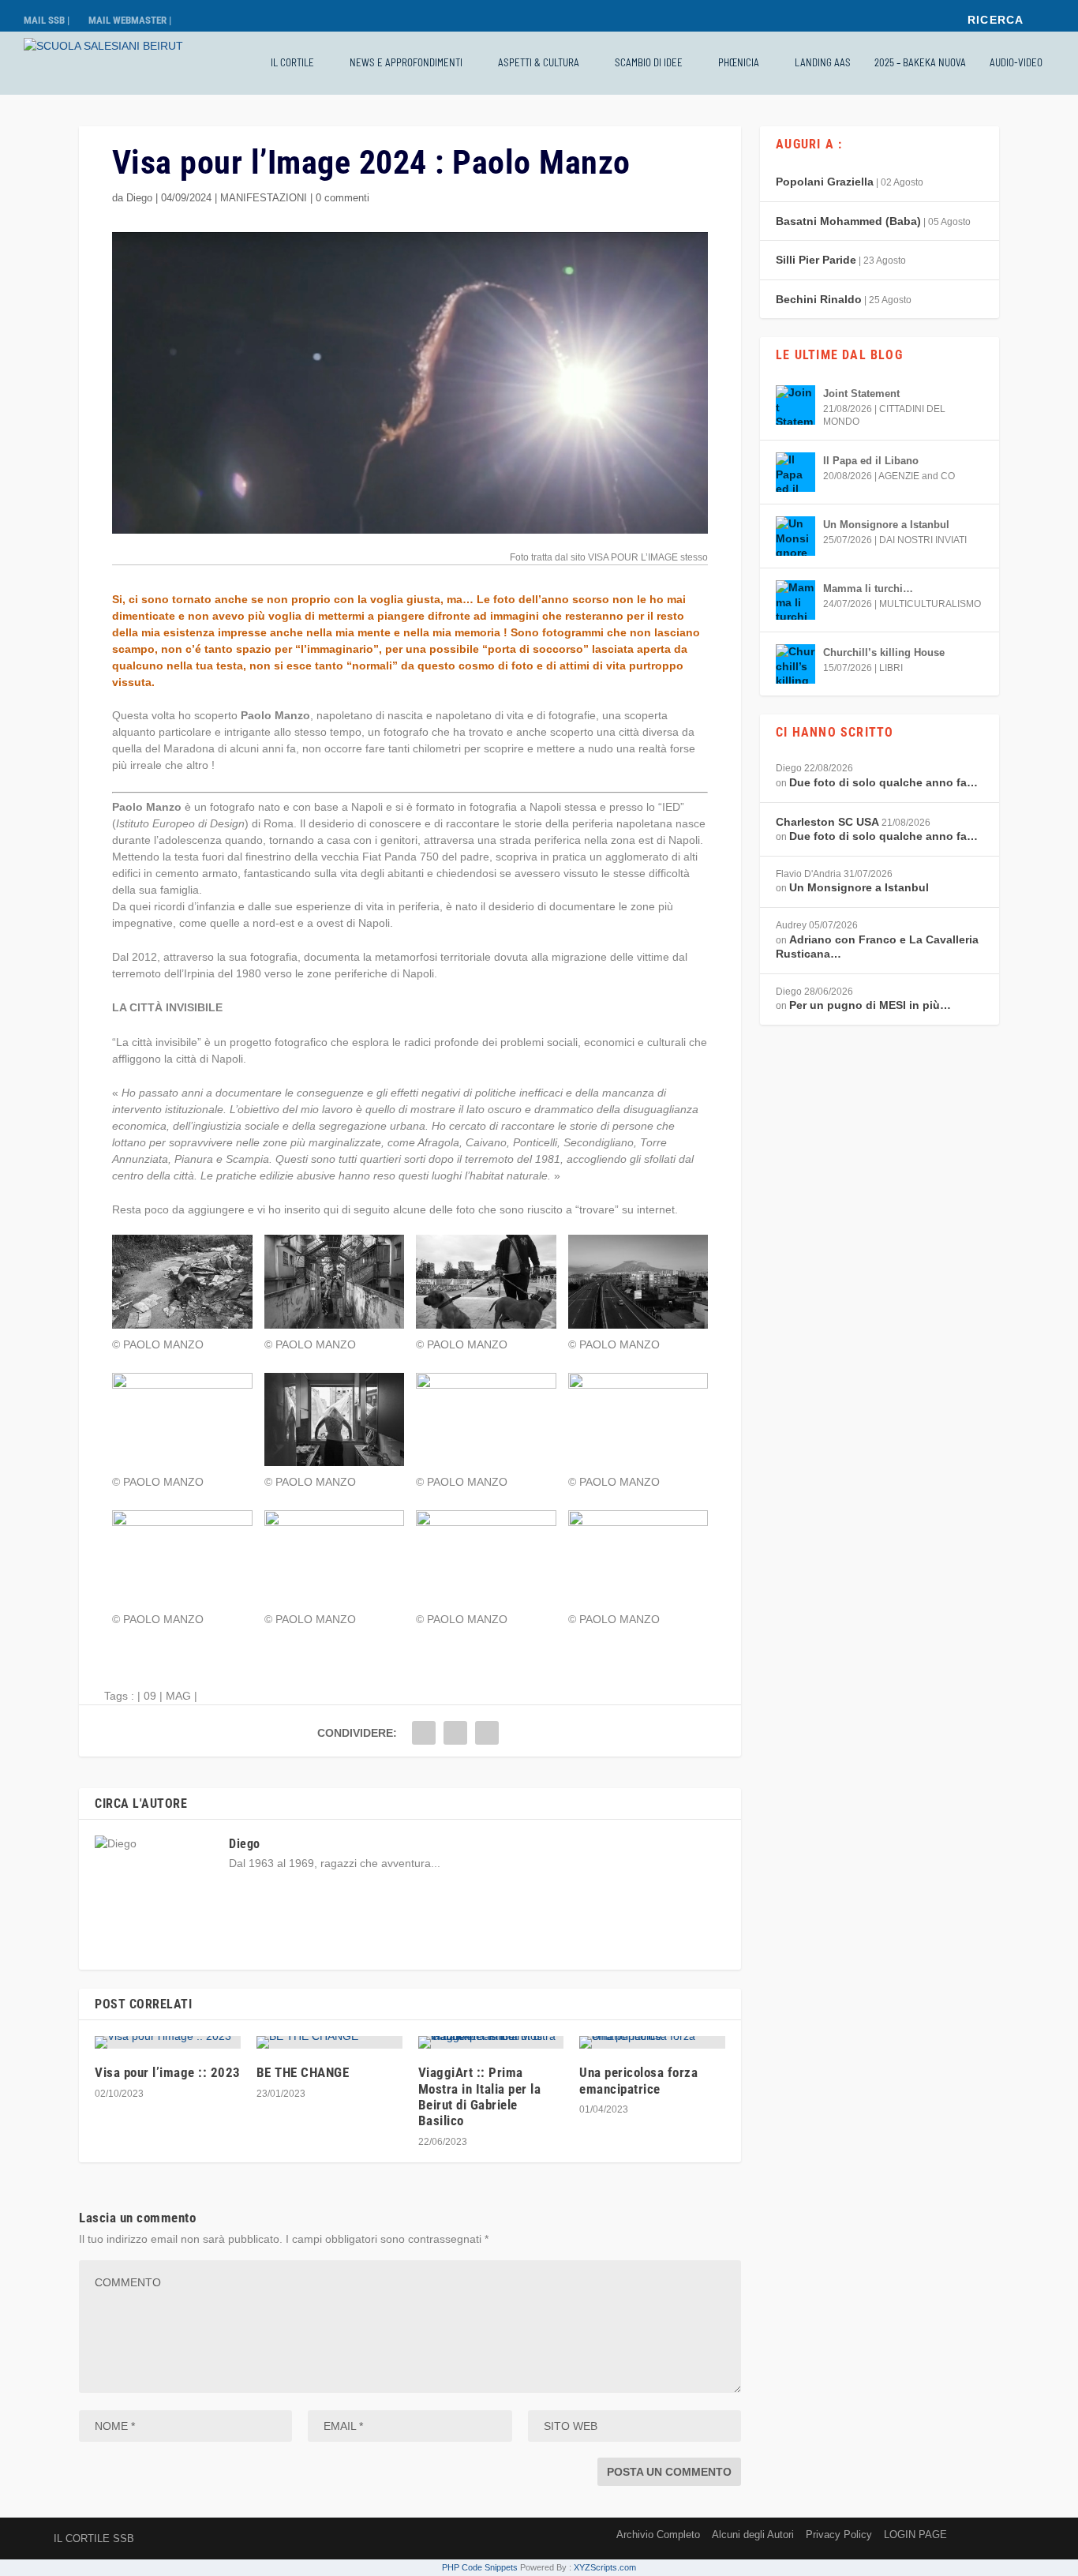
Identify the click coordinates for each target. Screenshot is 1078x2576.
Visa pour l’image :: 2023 (168, 2072)
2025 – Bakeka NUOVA (920, 62)
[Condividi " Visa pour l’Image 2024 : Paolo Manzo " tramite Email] (455, 1733)
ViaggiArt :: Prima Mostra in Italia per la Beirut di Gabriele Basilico (480, 2096)
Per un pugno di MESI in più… (870, 1005)
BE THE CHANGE (303, 2072)
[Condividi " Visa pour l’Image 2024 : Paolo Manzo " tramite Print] (487, 1733)
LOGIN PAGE (915, 2535)
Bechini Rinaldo (819, 299)
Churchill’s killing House (884, 652)
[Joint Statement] (795, 405)
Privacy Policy (839, 2535)
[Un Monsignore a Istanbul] (795, 536)
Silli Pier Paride (816, 260)
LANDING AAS (823, 62)
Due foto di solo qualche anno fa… (883, 782)
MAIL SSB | (47, 20)
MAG (178, 1696)
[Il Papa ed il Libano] (795, 472)
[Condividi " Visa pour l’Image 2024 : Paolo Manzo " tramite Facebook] (424, 1733)
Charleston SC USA (827, 822)
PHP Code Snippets (480, 2567)
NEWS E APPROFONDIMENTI (406, 62)
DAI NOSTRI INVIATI (923, 540)
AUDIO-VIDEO (1016, 62)
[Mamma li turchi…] (795, 600)
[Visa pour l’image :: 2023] (168, 2042)
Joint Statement (861, 394)
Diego (139, 198)
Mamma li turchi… (868, 589)
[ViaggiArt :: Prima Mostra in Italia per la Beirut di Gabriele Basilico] (491, 2042)
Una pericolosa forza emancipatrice (638, 2080)
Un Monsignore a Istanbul (886, 525)
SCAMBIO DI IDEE (649, 62)
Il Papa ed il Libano (871, 461)
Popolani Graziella (825, 182)
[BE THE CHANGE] (329, 2042)
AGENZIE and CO (917, 476)
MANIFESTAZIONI (264, 198)
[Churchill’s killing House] (795, 664)
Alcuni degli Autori (753, 2535)
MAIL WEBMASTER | (130, 20)
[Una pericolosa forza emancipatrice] (652, 2042)
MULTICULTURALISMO (930, 604)
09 (150, 1696)
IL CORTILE (292, 62)
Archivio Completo (658, 2535)
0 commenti (342, 198)
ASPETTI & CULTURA (539, 62)
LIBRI (891, 668)
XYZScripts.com (605, 2567)
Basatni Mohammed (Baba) (848, 221)
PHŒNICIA (739, 62)
